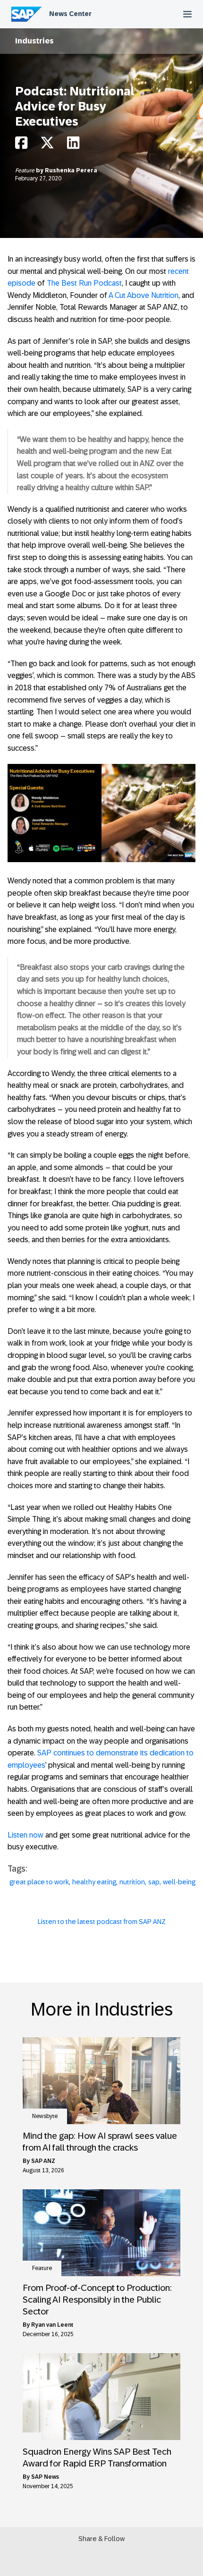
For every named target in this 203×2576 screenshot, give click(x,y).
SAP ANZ (43, 2161)
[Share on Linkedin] (73, 145)
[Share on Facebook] (21, 145)
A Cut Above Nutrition (144, 295)
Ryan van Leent (52, 2325)
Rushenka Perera (71, 170)
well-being (179, 1882)
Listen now (25, 1835)
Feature (25, 170)
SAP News (45, 2477)
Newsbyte (45, 2116)
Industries (34, 41)
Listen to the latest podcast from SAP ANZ (102, 1922)
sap (154, 1882)
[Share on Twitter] (47, 145)
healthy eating (94, 1882)
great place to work (39, 1882)
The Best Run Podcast (84, 283)
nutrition (132, 1882)
